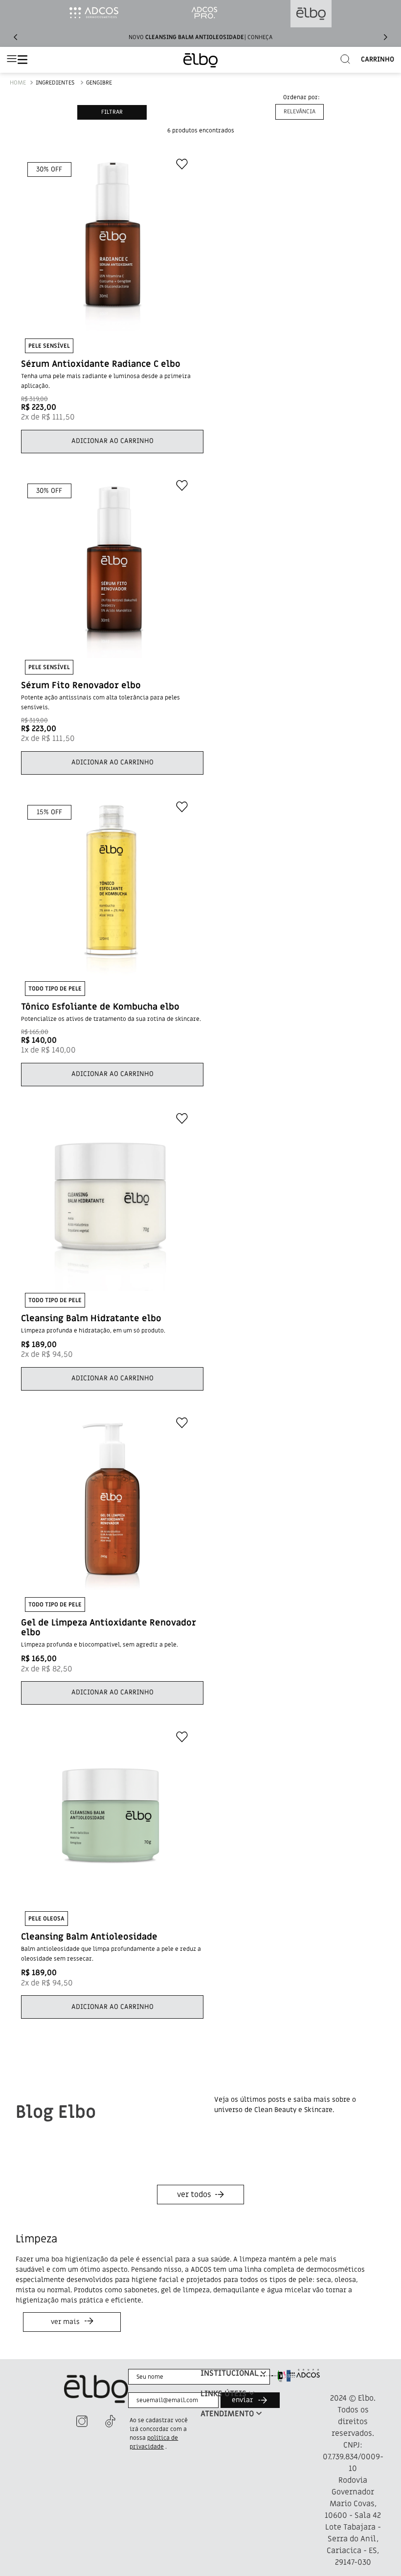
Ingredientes (55, 83)
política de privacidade (154, 2442)
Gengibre (99, 83)
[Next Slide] (385, 37)
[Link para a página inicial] (18, 83)
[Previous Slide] (16, 37)
